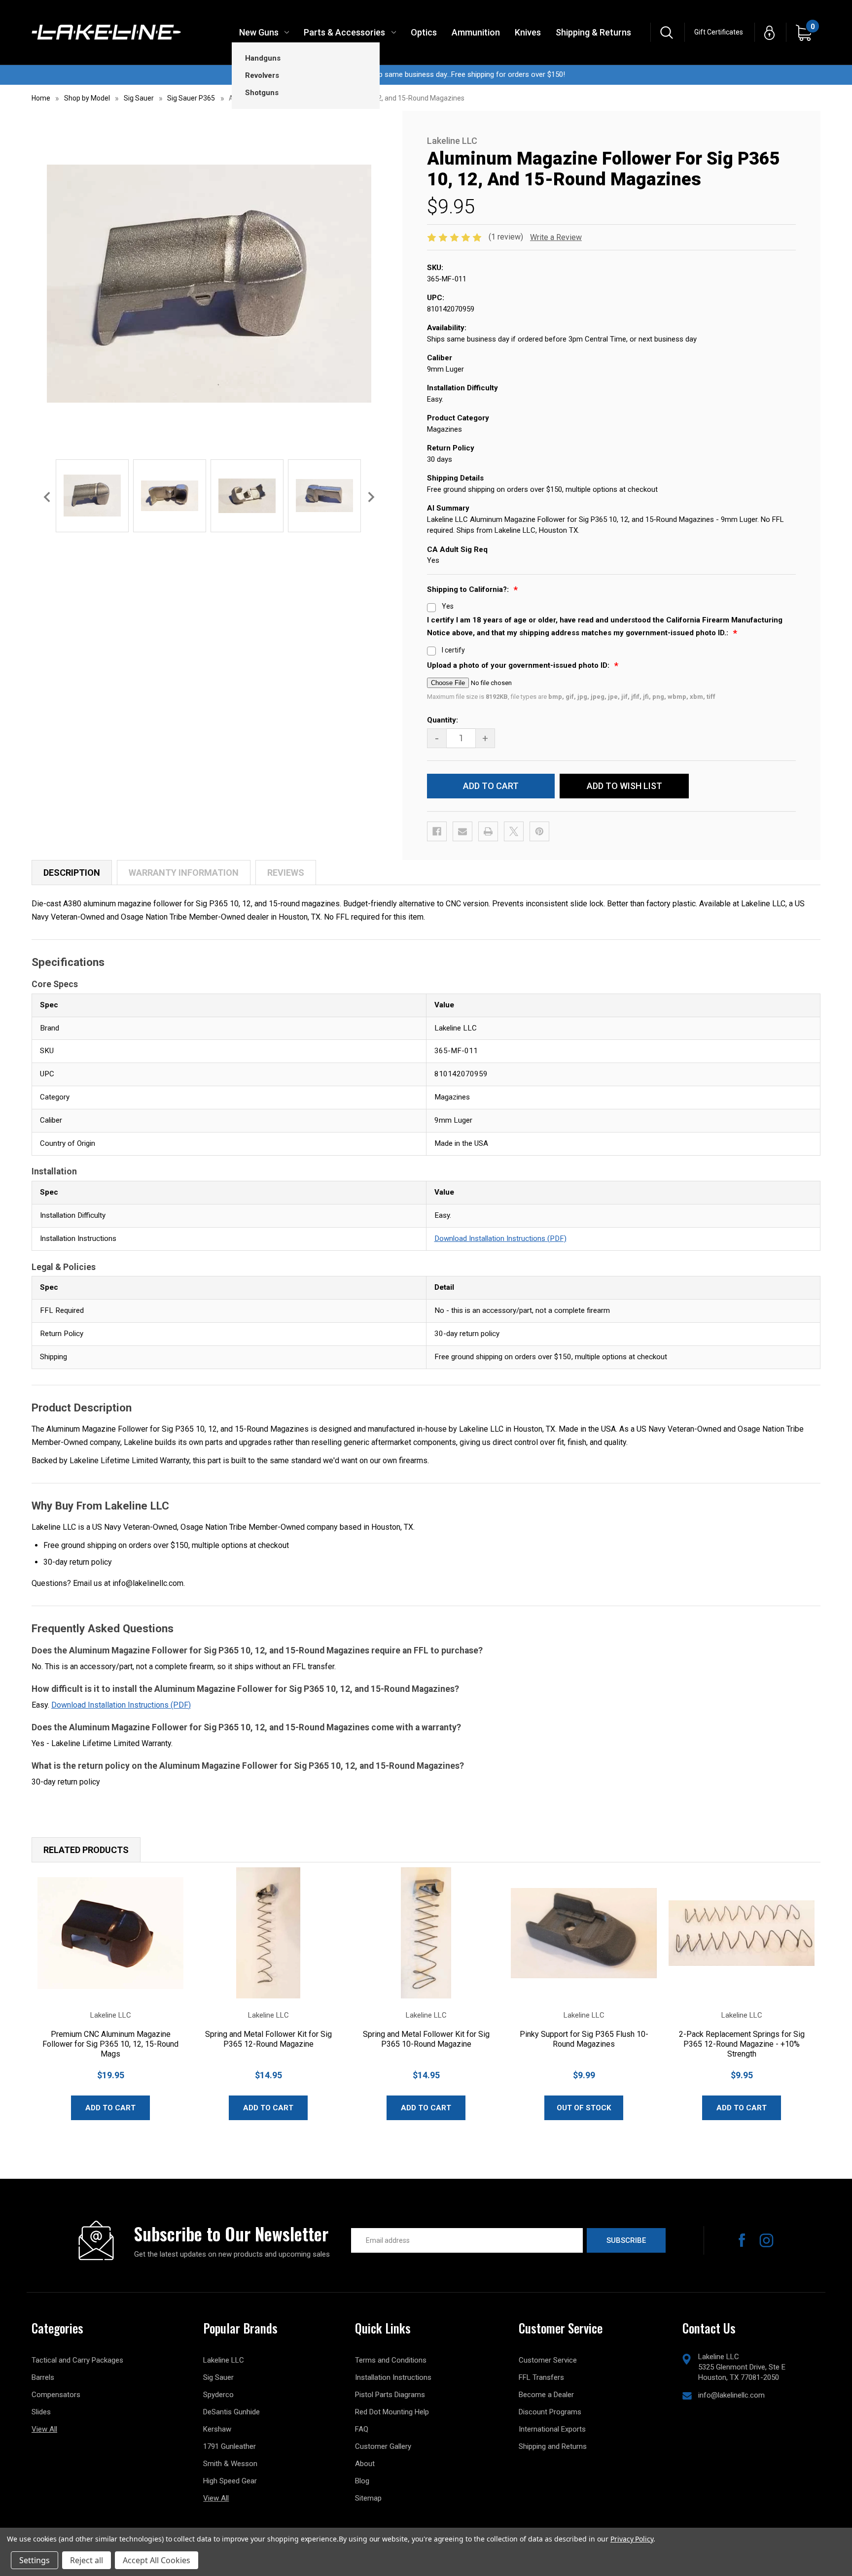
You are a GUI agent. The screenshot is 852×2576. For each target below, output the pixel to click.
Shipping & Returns (593, 32)
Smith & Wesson (230, 2464)
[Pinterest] (539, 831)
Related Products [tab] (86, 1850)
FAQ (362, 2429)
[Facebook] (437, 831)
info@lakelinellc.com (731, 2395)
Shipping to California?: (469, 589)
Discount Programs (550, 2412)
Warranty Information (184, 873)
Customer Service (548, 2360)
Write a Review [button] (556, 237)
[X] (514, 831)
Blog (362, 2481)
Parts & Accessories (344, 32)
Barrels (43, 2377)
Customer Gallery (383, 2446)
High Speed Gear (230, 2481)
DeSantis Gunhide (231, 2412)
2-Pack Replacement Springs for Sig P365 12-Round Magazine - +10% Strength (742, 2044)
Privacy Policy (632, 2539)
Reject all (87, 2560)
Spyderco (218, 2395)
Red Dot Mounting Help (392, 2412)
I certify (453, 650)
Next (371, 497)
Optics (424, 32)
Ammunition (476, 32)
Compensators (56, 2395)
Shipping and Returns (553, 2446)
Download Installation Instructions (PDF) (500, 1238)
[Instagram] (766, 2240)
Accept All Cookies (157, 2560)
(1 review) (507, 237)
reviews (286, 873)
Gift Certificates (719, 32)
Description (72, 873)
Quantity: (443, 720)
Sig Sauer (218, 2377)
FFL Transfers (541, 2377)
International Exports (552, 2429)
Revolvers (262, 75)
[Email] (462, 831)
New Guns (259, 32)
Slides (41, 2412)
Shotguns (262, 93)
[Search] (667, 32)
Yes (448, 606)
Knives (528, 32)
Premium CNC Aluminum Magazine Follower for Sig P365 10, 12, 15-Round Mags (110, 2044)
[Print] (488, 831)
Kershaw (217, 2429)
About (365, 2464)
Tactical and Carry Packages (77, 2360)
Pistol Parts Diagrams (390, 2395)
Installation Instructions (393, 2377)
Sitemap (368, 2498)
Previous (47, 497)
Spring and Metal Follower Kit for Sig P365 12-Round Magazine (268, 2039)
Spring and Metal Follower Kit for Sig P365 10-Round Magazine (426, 2039)
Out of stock (584, 2108)
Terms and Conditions (391, 2360)
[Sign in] (769, 32)
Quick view (110, 1933)
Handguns (263, 58)
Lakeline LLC (224, 2360)
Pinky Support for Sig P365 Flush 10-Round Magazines (584, 2039)
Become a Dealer (546, 2395)
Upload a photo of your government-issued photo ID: (519, 665)
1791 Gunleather (230, 2446)
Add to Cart (110, 2108)
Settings (35, 2560)
